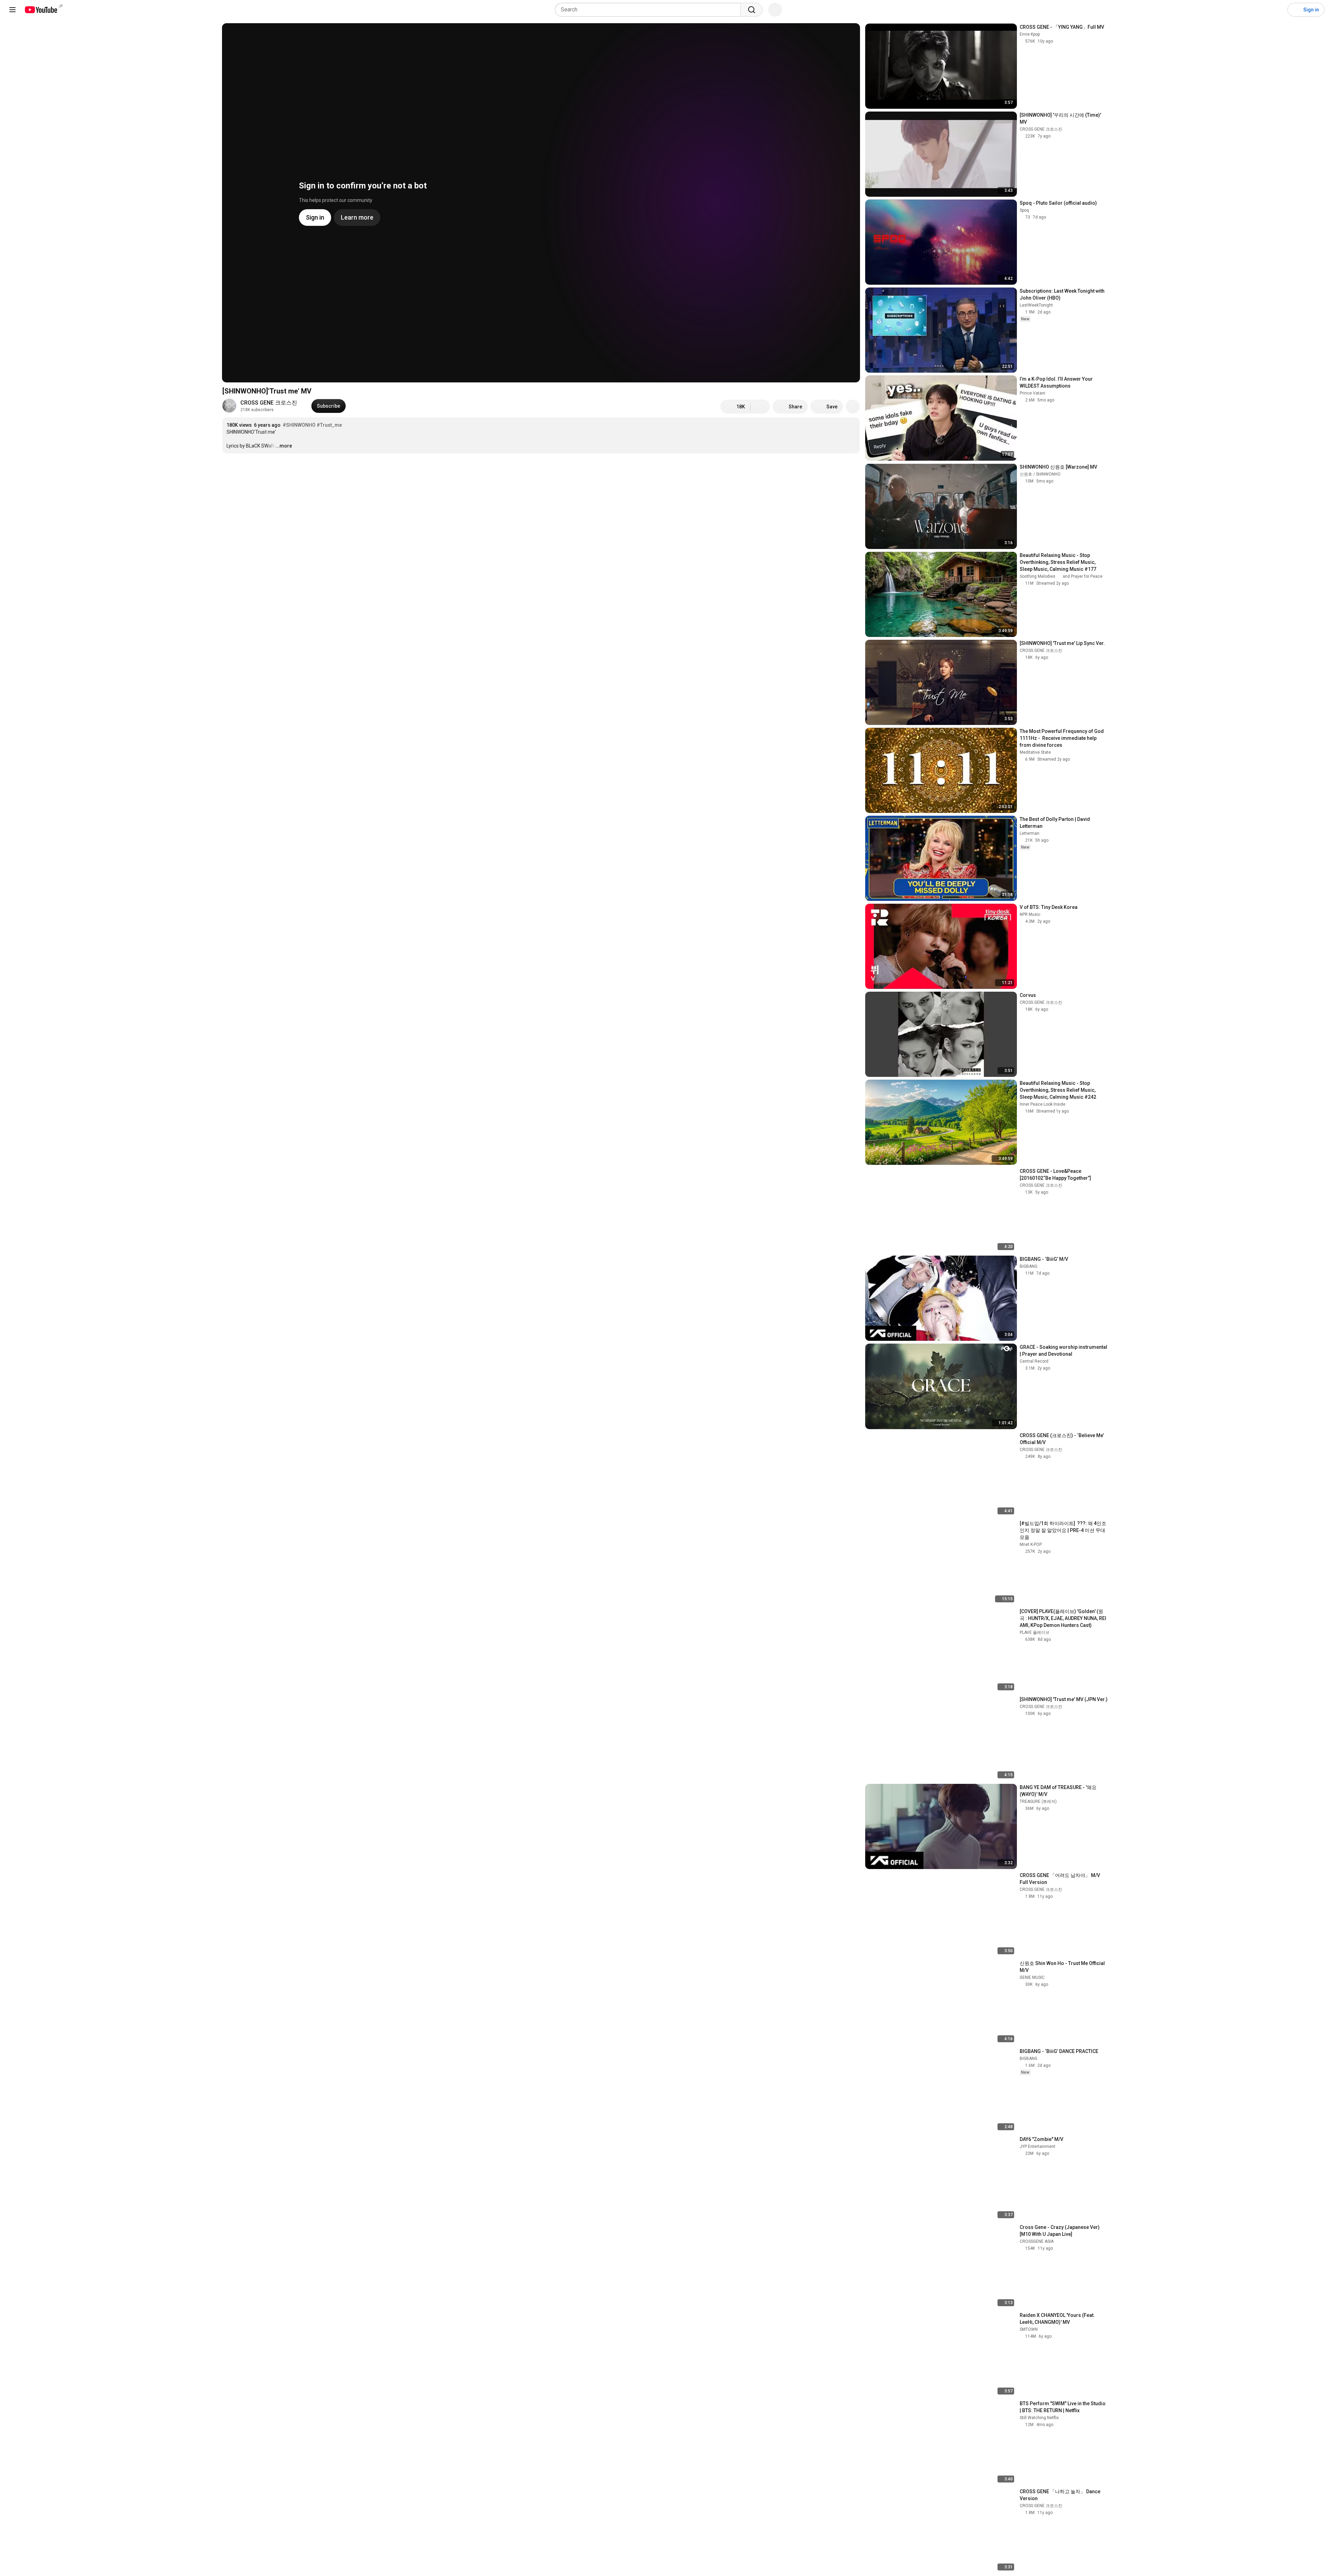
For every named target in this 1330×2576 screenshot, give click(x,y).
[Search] (752, 10)
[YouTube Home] (41, 10)
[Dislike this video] (760, 407)
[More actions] (853, 407)
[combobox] (650, 10)
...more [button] (284, 446)
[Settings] (1278, 10)
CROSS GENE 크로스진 (269, 403)
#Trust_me (329, 425)
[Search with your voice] (775, 10)
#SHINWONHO (299, 425)
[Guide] (12, 10)
